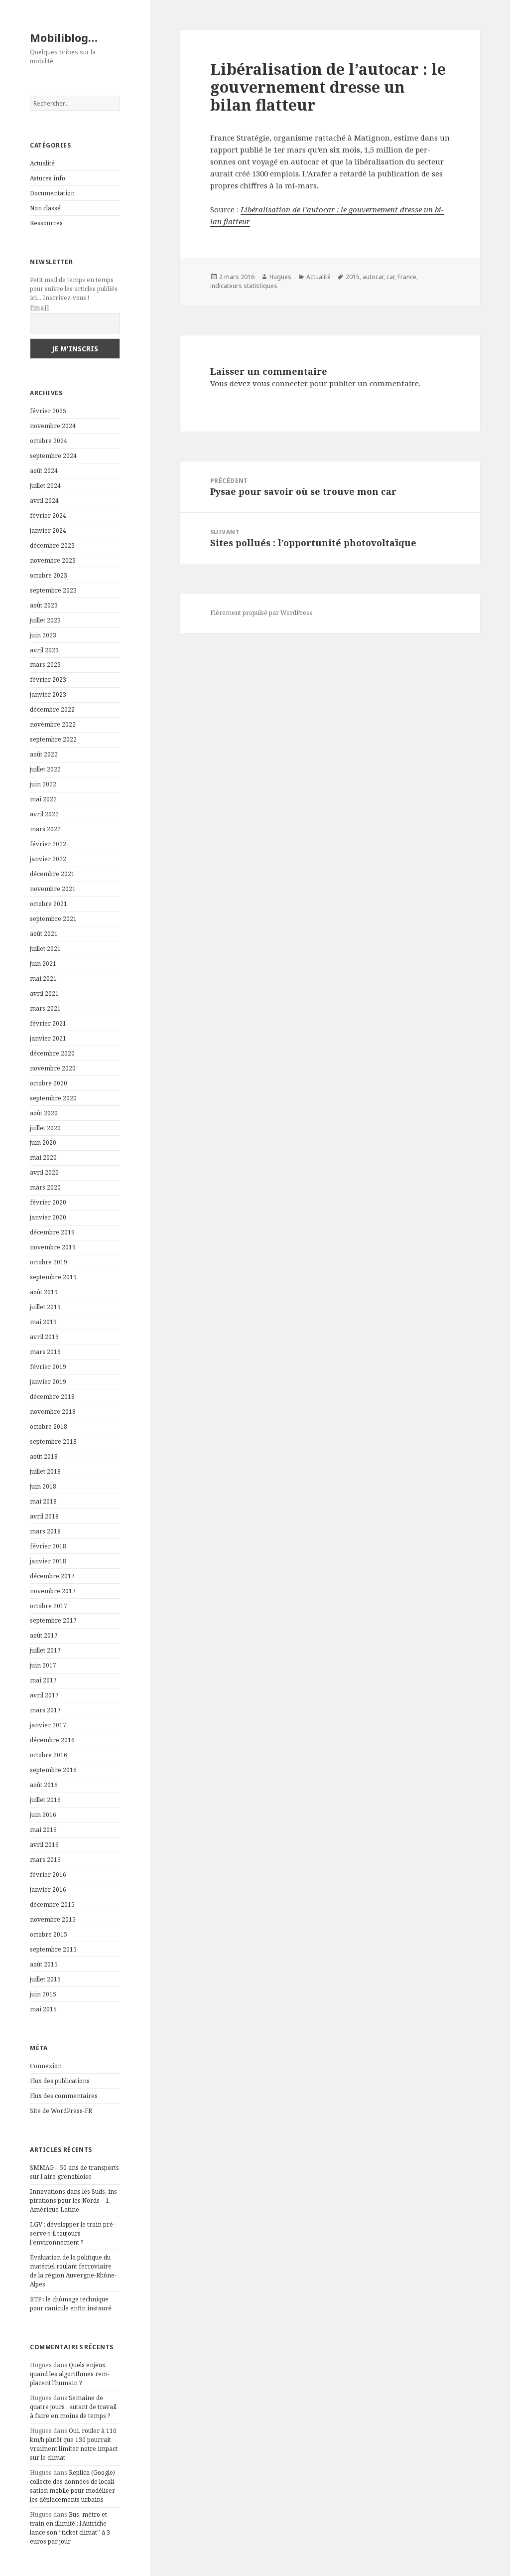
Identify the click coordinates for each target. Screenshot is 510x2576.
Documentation (52, 193)
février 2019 (48, 1367)
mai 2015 (43, 2009)
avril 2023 (44, 650)
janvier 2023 (48, 694)
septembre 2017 (53, 1620)
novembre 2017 (53, 1591)
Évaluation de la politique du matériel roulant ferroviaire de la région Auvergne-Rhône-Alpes (73, 2271)
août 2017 (44, 1635)
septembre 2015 (53, 1949)
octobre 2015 (49, 1934)
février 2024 (48, 516)
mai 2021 (43, 979)
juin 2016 (43, 1815)
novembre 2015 (53, 1919)
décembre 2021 (52, 874)
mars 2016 (45, 1860)
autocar (373, 277)
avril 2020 (44, 1172)
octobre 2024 (49, 441)
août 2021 (44, 934)
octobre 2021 (49, 904)
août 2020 (44, 1113)
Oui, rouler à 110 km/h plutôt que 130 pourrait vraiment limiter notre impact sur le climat (74, 2444)
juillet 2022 (45, 769)
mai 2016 (43, 1830)
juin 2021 (43, 964)
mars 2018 (45, 1531)
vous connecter (280, 383)
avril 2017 (44, 1695)
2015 (353, 277)
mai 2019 (43, 1322)
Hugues (280, 277)
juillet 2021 (45, 949)
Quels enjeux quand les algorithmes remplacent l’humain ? (70, 2374)
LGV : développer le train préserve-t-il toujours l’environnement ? (72, 2233)
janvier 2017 (48, 1725)
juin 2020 (43, 1142)
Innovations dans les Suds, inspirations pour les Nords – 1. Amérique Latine (74, 2200)
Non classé (45, 208)
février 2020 (48, 1202)
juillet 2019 (45, 1307)
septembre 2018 (53, 1441)
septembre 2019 (53, 1277)
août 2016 (44, 1785)
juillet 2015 (45, 1979)
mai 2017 (43, 1680)
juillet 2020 (45, 1128)
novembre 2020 (53, 1068)
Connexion (46, 2066)
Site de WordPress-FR (61, 2111)
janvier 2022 (48, 859)
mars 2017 (45, 1710)
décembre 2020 (52, 1053)
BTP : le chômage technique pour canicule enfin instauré (71, 2304)
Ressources (46, 223)
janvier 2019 (48, 1382)
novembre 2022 (53, 724)
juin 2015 (43, 1994)
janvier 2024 (48, 530)
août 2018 (44, 1456)
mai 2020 (43, 1157)
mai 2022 (43, 799)
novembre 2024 (53, 426)
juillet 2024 (45, 486)
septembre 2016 (53, 1770)
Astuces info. (48, 178)
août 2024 (44, 471)
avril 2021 (44, 993)
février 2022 (48, 844)
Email (40, 308)
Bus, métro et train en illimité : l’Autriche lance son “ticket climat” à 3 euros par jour (70, 2528)
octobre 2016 (49, 1755)
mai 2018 (43, 1501)
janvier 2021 (48, 1038)
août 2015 (44, 1964)
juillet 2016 (45, 1800)
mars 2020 (45, 1187)
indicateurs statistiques (244, 286)
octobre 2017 (49, 1606)
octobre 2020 (49, 1083)
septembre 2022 (53, 739)
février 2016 (48, 1875)
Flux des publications (60, 2081)
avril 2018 (44, 1516)
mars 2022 (45, 829)
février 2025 (48, 411)
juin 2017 (43, 1665)
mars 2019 (45, 1352)
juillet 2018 (45, 1471)
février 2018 (48, 1546)
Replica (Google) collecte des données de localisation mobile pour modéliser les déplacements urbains (73, 2486)
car (390, 277)
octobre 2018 (49, 1427)
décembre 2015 (52, 1904)
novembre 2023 (53, 560)
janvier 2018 (48, 1561)
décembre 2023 (52, 545)
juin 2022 (43, 784)
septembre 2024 (53, 456)
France (407, 277)
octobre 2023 (49, 575)
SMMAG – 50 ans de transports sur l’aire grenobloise (74, 2172)
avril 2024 (44, 501)
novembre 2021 (53, 889)
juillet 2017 (45, 1650)
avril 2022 (44, 814)
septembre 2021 (53, 919)
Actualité (42, 163)
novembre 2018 (53, 1412)
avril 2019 (44, 1337)
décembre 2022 (52, 709)
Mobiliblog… (64, 37)
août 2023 (44, 605)
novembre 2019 (53, 1247)
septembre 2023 (53, 590)
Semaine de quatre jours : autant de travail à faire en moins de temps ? (73, 2407)
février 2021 (48, 1023)
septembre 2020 (53, 1098)
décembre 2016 (52, 1740)
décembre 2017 (52, 1576)
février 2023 (48, 680)
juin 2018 (43, 1486)
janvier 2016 (48, 1890)
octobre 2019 (49, 1262)
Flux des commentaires (64, 2096)
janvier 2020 (48, 1217)
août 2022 (44, 754)
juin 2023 (43, 635)
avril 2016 (44, 1845)
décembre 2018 (52, 1397)
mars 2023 (45, 665)
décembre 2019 (52, 1232)
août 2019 (44, 1292)
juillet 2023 (45, 620)
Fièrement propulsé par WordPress (261, 613)
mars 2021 (45, 1008)
